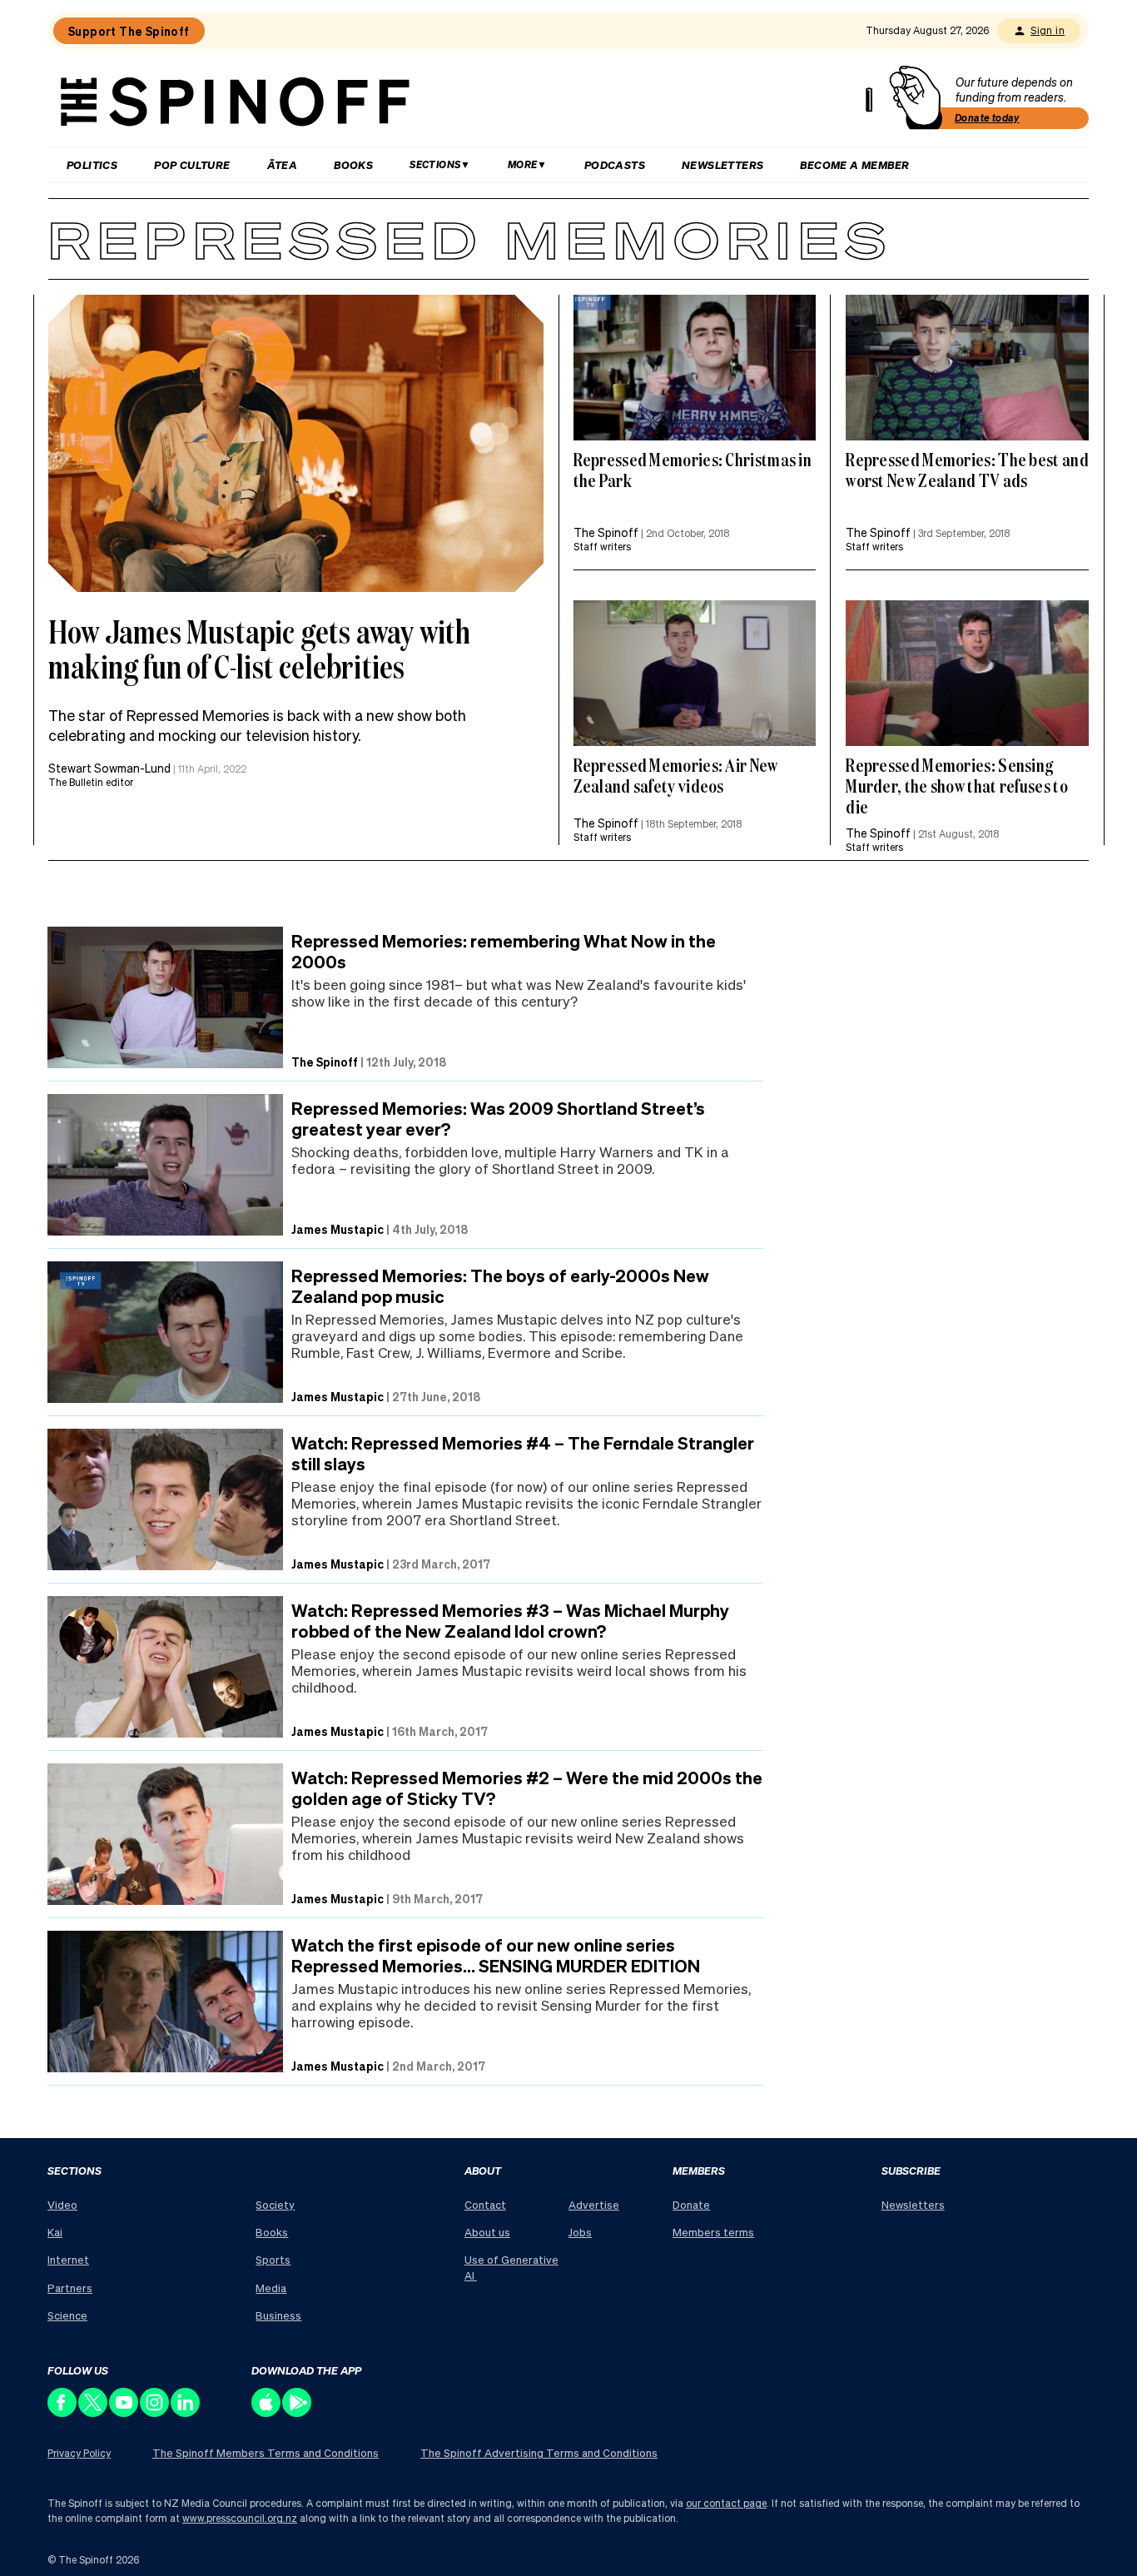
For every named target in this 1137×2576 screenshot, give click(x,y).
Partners (70, 2288)
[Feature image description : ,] (695, 368)
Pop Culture (192, 164)
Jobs (580, 2232)
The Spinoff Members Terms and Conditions (266, 2452)
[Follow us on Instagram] (155, 2412)
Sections (435, 164)
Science (67, 2315)
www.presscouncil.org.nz (240, 2518)
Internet (68, 2259)
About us (487, 2232)
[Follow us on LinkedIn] (186, 2412)
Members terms (713, 2232)
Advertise (594, 2204)
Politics (92, 164)
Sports (273, 2259)
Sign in (1048, 30)
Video (62, 2204)
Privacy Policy (79, 2453)
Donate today (987, 118)
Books (353, 164)
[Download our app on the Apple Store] (267, 2412)
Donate (691, 2204)
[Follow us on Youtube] (124, 2412)
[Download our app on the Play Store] (298, 2412)
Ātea (283, 164)
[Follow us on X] (94, 2412)
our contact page (726, 2503)
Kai (55, 2232)
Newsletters (722, 164)
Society (275, 2204)
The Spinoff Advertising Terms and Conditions (539, 2452)
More (523, 164)
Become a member (854, 164)
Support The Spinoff (129, 31)
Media (271, 2288)
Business (278, 2315)
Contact (485, 2204)
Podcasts (615, 164)
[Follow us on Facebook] (63, 2412)
